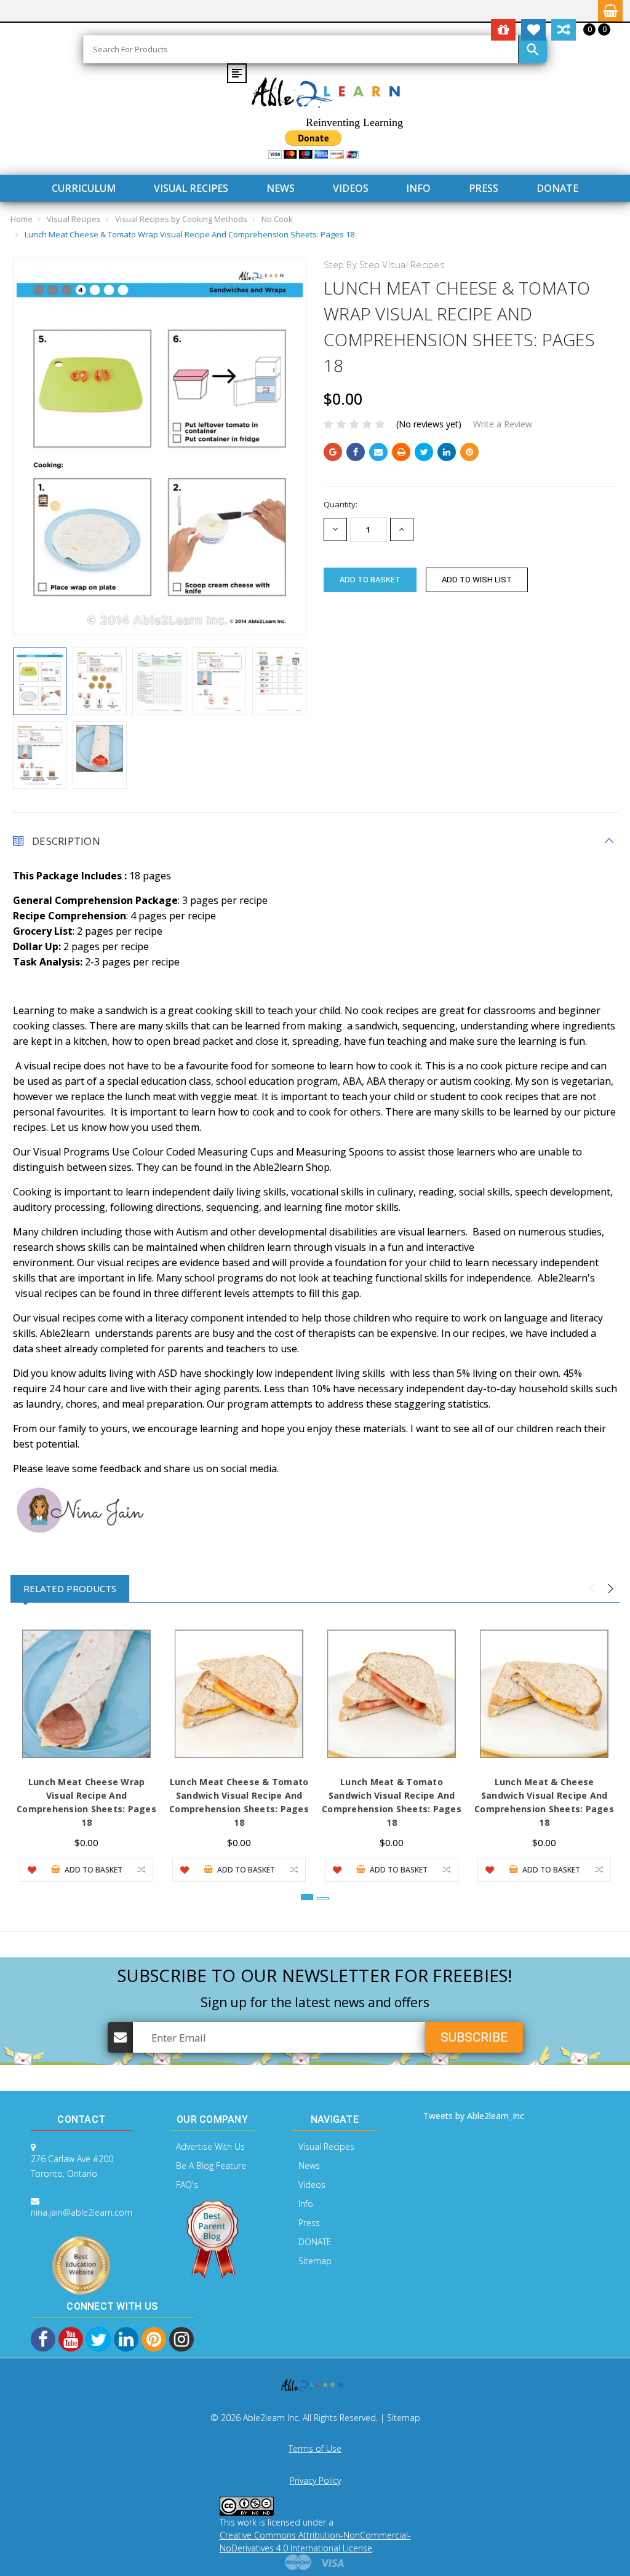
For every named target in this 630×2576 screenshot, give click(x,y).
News (281, 188)
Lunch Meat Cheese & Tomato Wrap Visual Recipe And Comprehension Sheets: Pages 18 (189, 234)
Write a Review (503, 424)
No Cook (277, 219)
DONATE (557, 188)
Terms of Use (315, 2448)
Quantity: (341, 504)
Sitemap (315, 2261)
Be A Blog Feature (211, 2166)
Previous (592, 1589)
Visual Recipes (191, 188)
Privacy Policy (315, 2480)
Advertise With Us (210, 2146)
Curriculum (84, 188)
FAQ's (187, 2185)
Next (610, 1589)
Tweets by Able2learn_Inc (474, 2116)
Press (484, 188)
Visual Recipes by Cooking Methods (181, 219)
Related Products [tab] (70, 1588)
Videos (351, 188)
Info (418, 188)
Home (22, 219)
